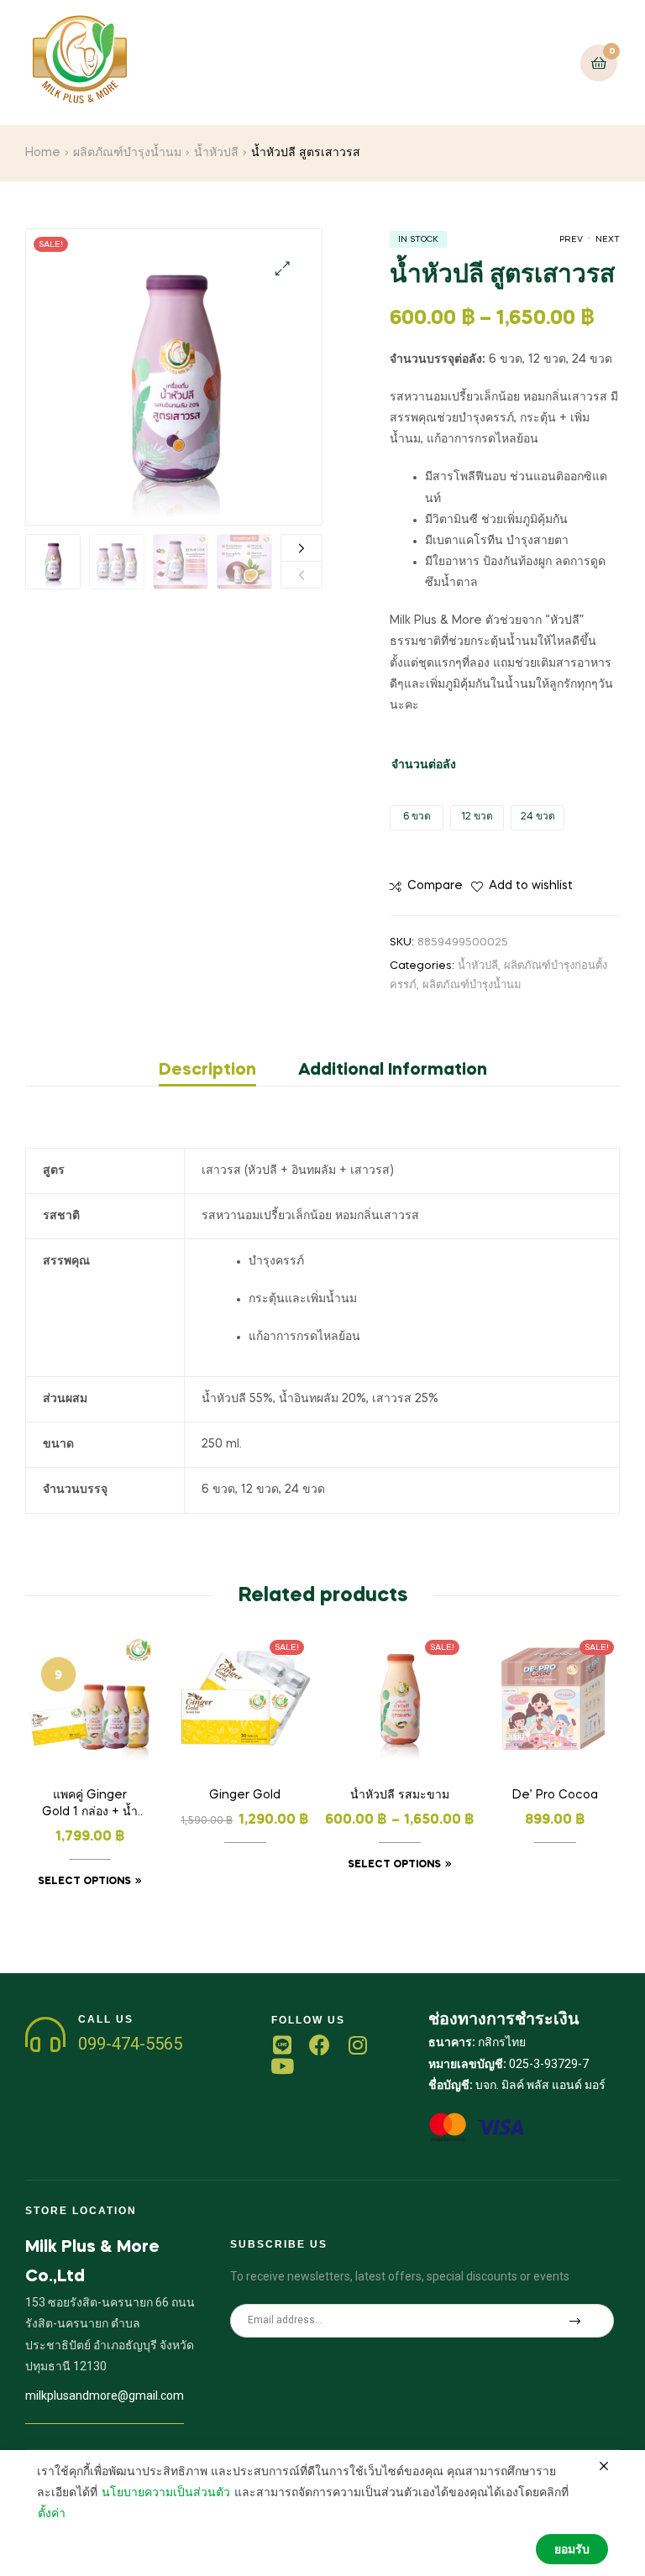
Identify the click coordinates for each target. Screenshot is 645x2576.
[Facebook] (320, 2045)
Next (302, 548)
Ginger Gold (245, 1795)
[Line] (282, 2045)
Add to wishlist (531, 886)
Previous (302, 575)
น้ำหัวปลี (216, 153)
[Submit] (575, 2321)
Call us (106, 2019)
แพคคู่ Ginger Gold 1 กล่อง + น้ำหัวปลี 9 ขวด (90, 1805)
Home (43, 153)
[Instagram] (357, 2045)
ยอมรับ (572, 2550)
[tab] (218, 1071)
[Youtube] (282, 2066)
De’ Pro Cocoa (555, 1795)
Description (207, 1071)
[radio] (417, 818)
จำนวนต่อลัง (424, 765)
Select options (84, 1882)
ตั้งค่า (52, 2514)
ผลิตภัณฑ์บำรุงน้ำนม (127, 153)
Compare (435, 886)
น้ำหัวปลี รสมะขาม (400, 1795)
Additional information (393, 1071)
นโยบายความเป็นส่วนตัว (166, 2493)
